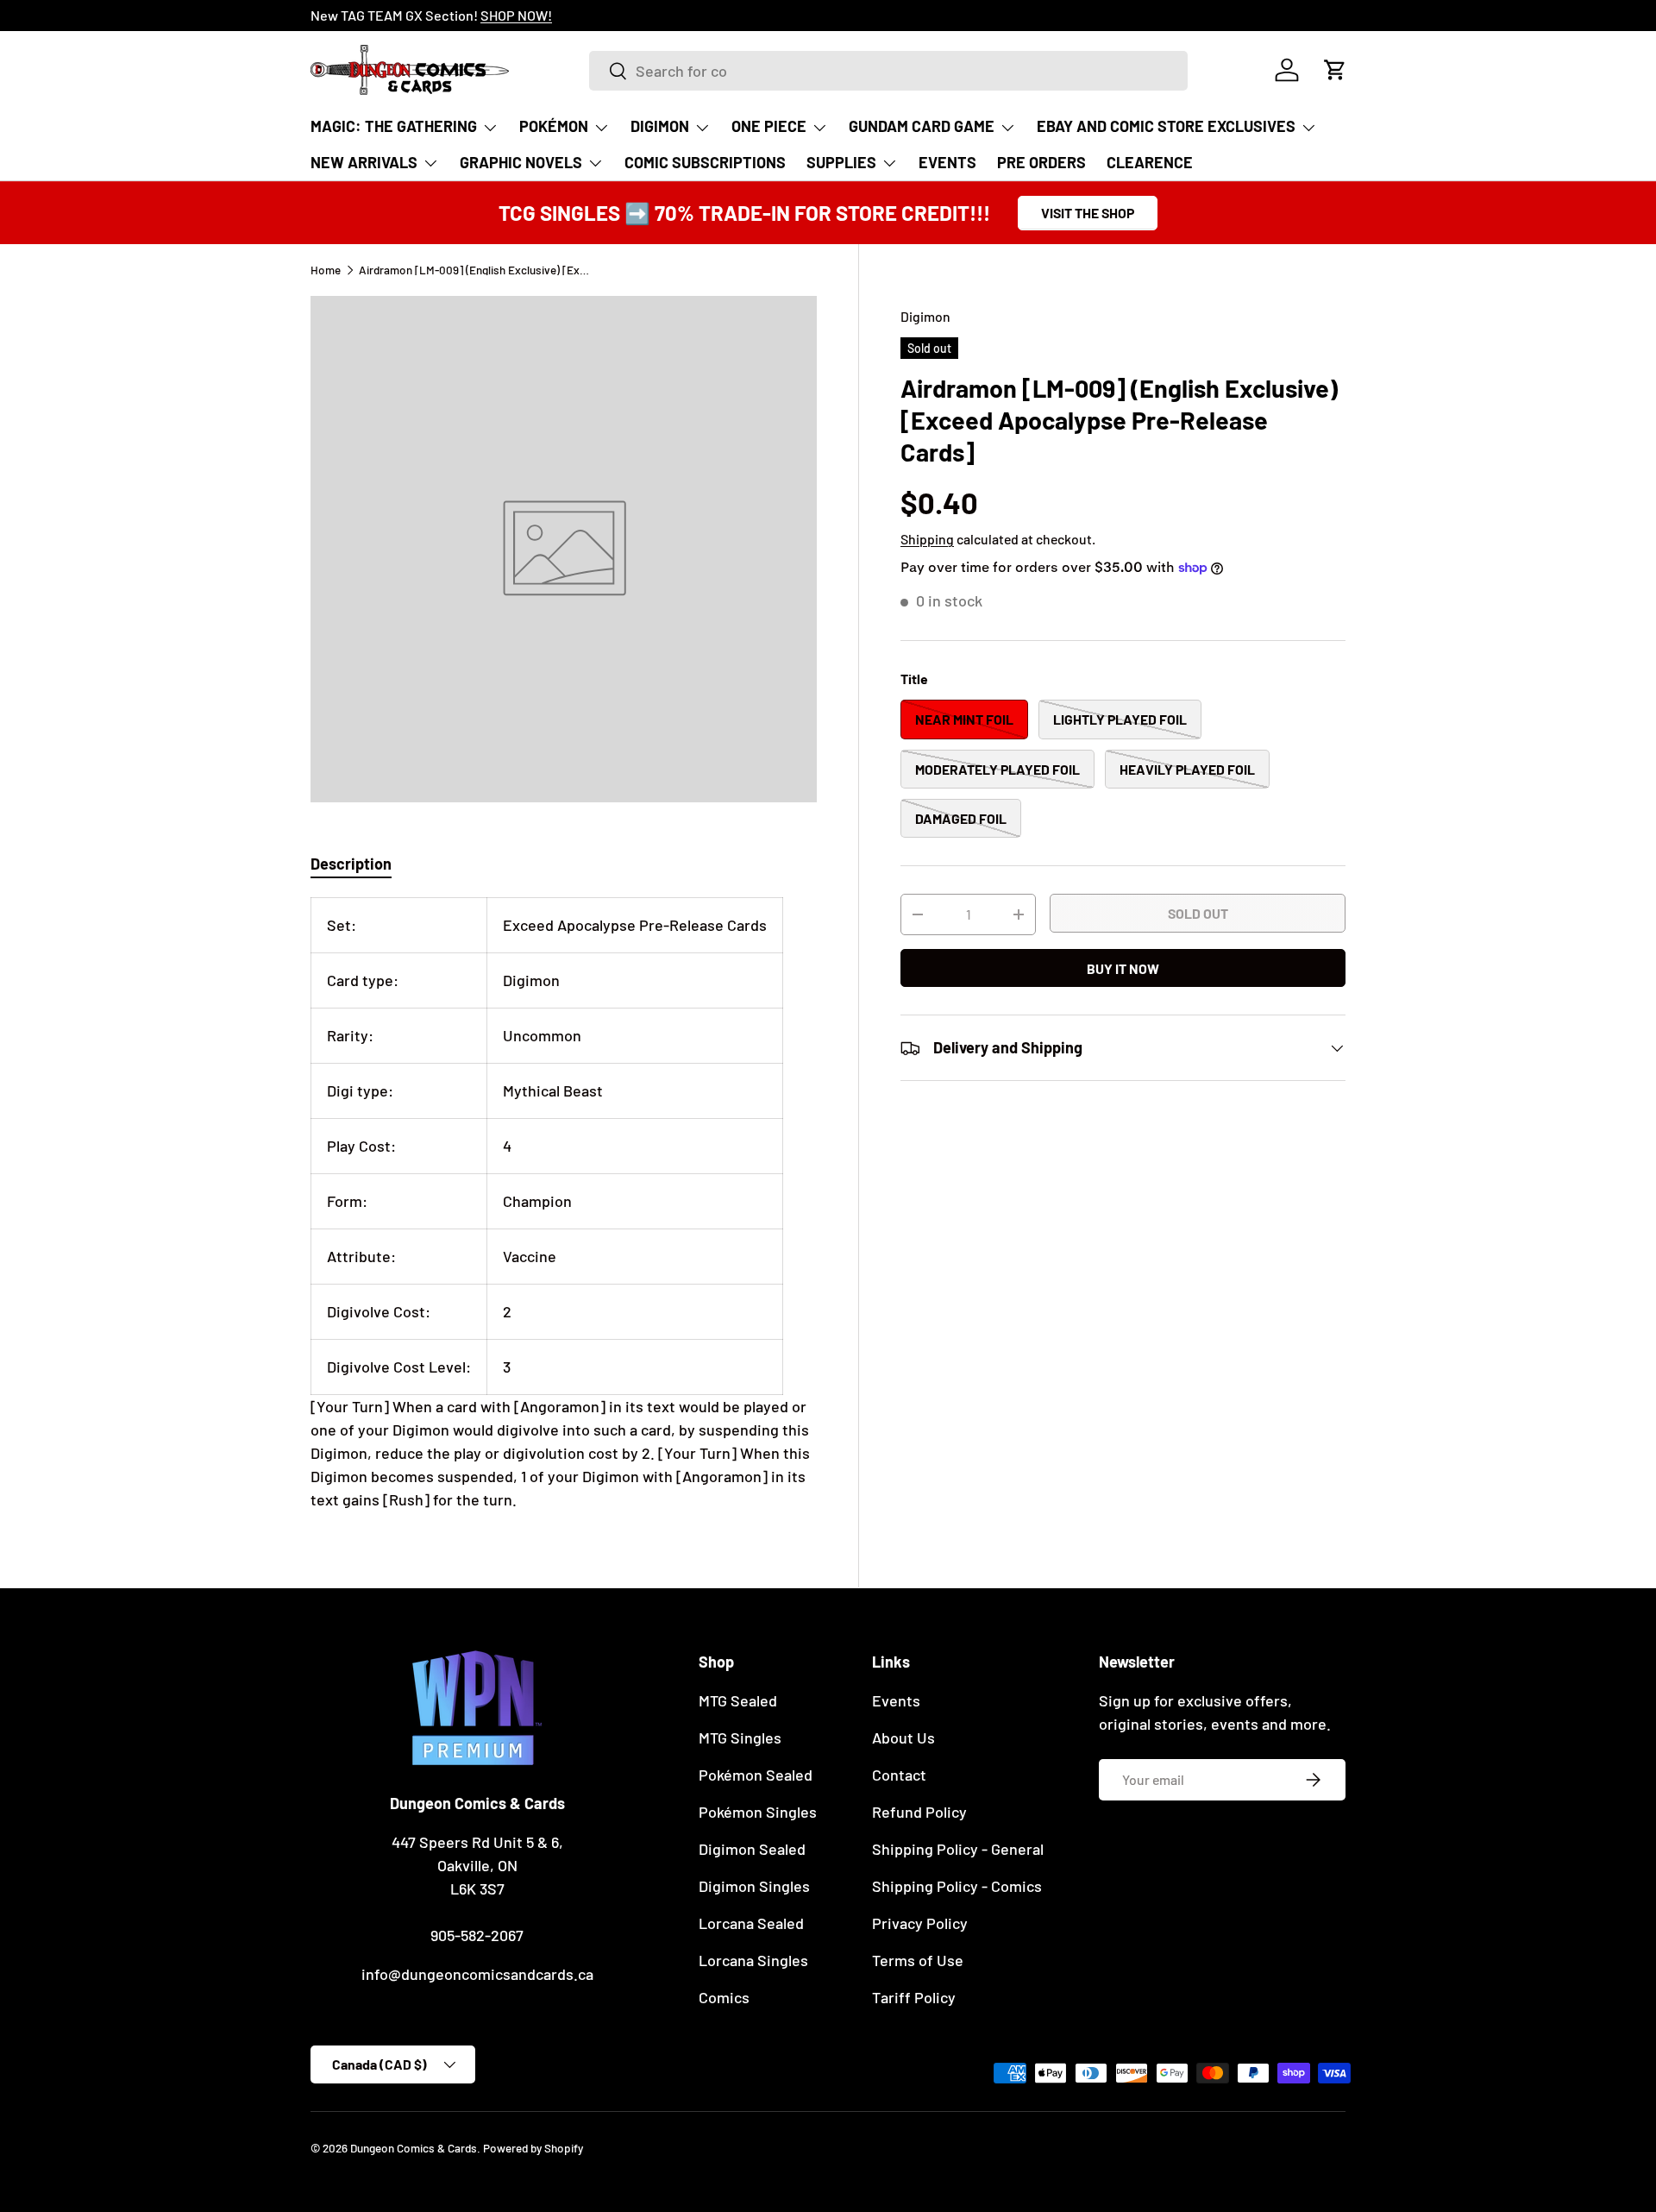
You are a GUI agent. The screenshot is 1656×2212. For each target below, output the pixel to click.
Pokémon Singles (758, 1812)
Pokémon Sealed (756, 1775)
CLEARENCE (1150, 162)
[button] (1335, 70)
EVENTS (947, 162)
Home (326, 270)
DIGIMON (660, 126)
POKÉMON (554, 126)
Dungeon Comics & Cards (414, 2148)
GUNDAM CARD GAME (922, 126)
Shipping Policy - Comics (957, 1886)
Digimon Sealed (752, 1849)
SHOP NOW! (516, 15)
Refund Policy (919, 1812)
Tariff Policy (914, 1997)
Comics (724, 1997)
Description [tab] (351, 864)
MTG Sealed (738, 1700)
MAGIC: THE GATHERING (394, 126)
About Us (903, 1738)
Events (896, 1700)
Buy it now (1123, 968)
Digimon (925, 316)
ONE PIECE (769, 126)
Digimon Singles (754, 1886)
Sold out (1198, 913)
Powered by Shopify (533, 2148)
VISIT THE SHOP (1088, 213)
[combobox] (888, 71)
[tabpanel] (564, 1204)
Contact (899, 1775)
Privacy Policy (920, 1923)
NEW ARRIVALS (364, 162)
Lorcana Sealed (751, 1923)
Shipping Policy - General (958, 1849)
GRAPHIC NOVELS (521, 162)
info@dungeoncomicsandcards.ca (477, 1974)
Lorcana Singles (753, 1960)
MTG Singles (740, 1738)
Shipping (927, 539)
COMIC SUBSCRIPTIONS (705, 162)
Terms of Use (918, 1960)
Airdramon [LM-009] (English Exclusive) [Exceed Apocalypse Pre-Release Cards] (475, 270)
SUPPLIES (841, 162)
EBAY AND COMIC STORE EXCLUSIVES (1166, 126)
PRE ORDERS (1041, 162)
